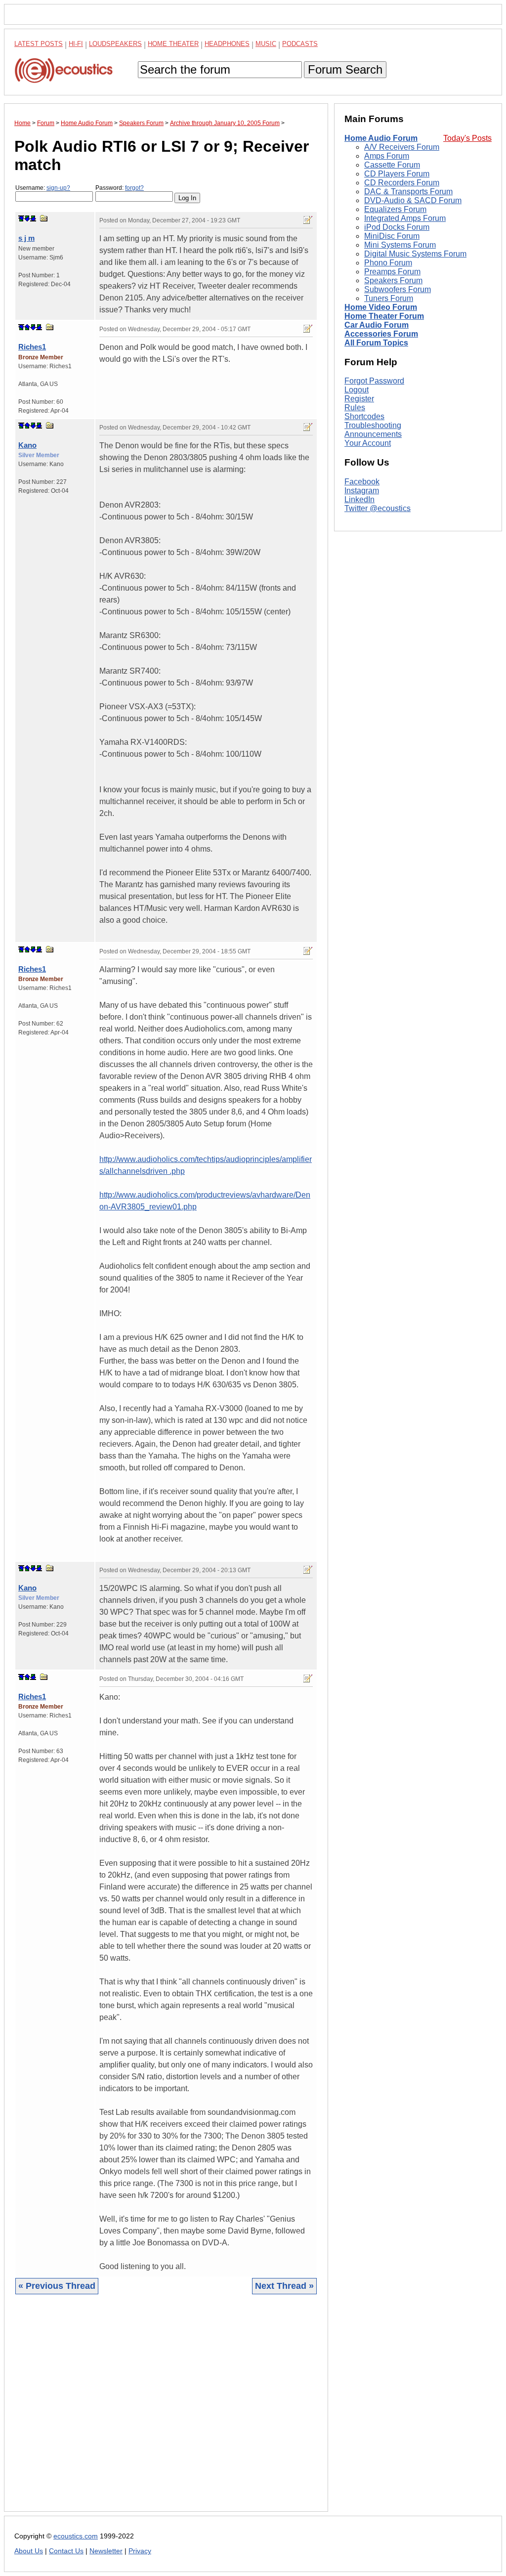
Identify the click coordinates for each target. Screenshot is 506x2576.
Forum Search (345, 69)
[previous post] (27, 327)
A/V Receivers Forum (402, 147)
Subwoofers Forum (398, 289)
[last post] (33, 218)
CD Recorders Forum (402, 183)
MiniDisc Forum (392, 236)
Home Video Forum (381, 307)
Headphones (227, 44)
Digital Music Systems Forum (415, 254)
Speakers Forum (393, 280)
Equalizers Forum (395, 209)
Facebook (362, 482)
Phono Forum (388, 263)
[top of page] (21, 218)
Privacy (140, 2551)
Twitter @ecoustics (378, 508)
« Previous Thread (57, 2286)
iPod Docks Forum (397, 227)
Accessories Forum (381, 334)
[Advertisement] (166, 2410)
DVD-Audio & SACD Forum (413, 200)
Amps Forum (387, 156)
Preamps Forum (392, 272)
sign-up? (58, 188)
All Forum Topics (376, 343)
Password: (120, 188)
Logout (357, 390)
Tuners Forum (389, 298)
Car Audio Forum (377, 325)
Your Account (368, 443)
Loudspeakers (115, 44)
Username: (43, 188)
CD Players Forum (397, 174)
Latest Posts (39, 44)
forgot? (134, 188)
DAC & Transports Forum (408, 192)
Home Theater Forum (384, 316)
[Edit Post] (308, 220)
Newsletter (106, 2551)
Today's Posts (467, 138)
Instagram (362, 491)
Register (359, 399)
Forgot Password (374, 381)
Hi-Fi (76, 44)
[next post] (27, 218)
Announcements (373, 434)
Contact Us (66, 2551)
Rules (355, 408)
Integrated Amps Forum (405, 218)
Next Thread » (284, 2286)
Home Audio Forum (381, 138)
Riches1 (32, 347)
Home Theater (173, 44)
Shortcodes (364, 416)
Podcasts (300, 44)
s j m (26, 238)
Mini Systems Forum (400, 245)
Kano (27, 445)
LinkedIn (359, 499)
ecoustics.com (76, 2536)
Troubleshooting (373, 425)
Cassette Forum (392, 165)
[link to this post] (44, 218)
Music (266, 44)
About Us (29, 2551)
